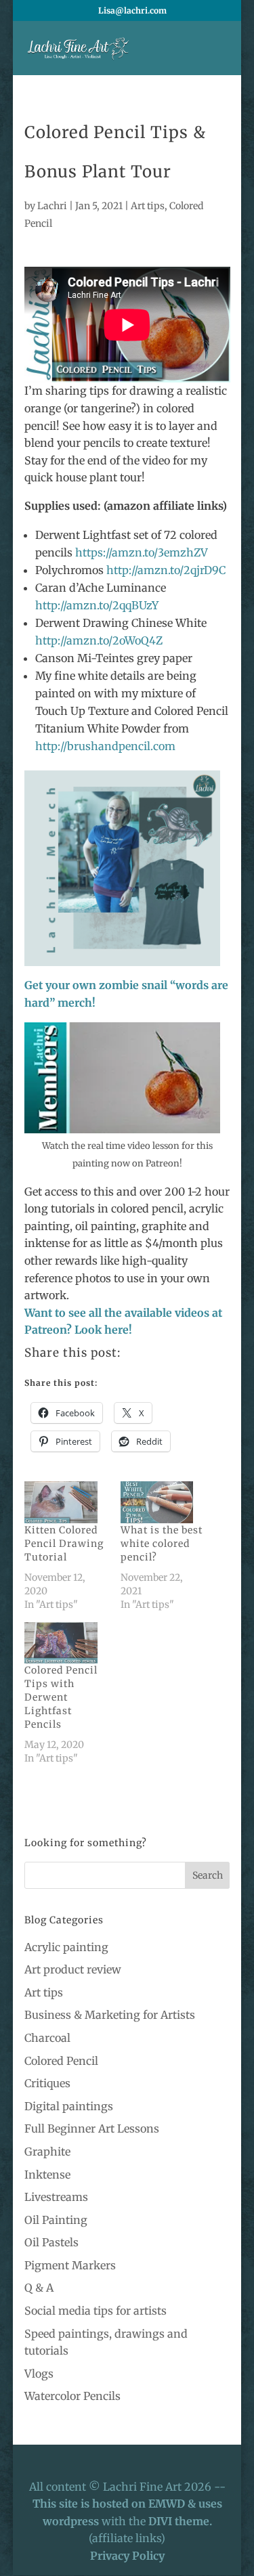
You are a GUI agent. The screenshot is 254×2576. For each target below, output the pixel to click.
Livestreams (56, 2197)
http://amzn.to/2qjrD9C (166, 570)
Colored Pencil (61, 2061)
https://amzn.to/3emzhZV (142, 552)
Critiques (47, 2083)
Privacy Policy (127, 2556)
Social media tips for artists (96, 2311)
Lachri (52, 206)
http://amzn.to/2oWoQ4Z (99, 640)
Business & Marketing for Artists (110, 2015)
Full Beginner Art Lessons (92, 2129)
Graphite (47, 2152)
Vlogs (39, 2374)
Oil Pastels (51, 2242)
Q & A (39, 2288)
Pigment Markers (70, 2265)
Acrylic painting (66, 1947)
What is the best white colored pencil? (162, 1544)
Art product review (73, 1969)
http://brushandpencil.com (105, 746)
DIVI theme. (180, 2521)
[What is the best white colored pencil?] (162, 1502)
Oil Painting (56, 2220)
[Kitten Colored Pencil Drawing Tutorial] (66, 1502)
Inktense (47, 2175)
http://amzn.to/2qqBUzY (97, 605)
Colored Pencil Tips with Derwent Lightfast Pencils (61, 1697)
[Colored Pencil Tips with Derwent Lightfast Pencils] (66, 1643)
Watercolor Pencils (72, 2396)
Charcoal (47, 2038)
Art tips (148, 206)
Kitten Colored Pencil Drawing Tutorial (64, 1544)
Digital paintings (69, 2106)
